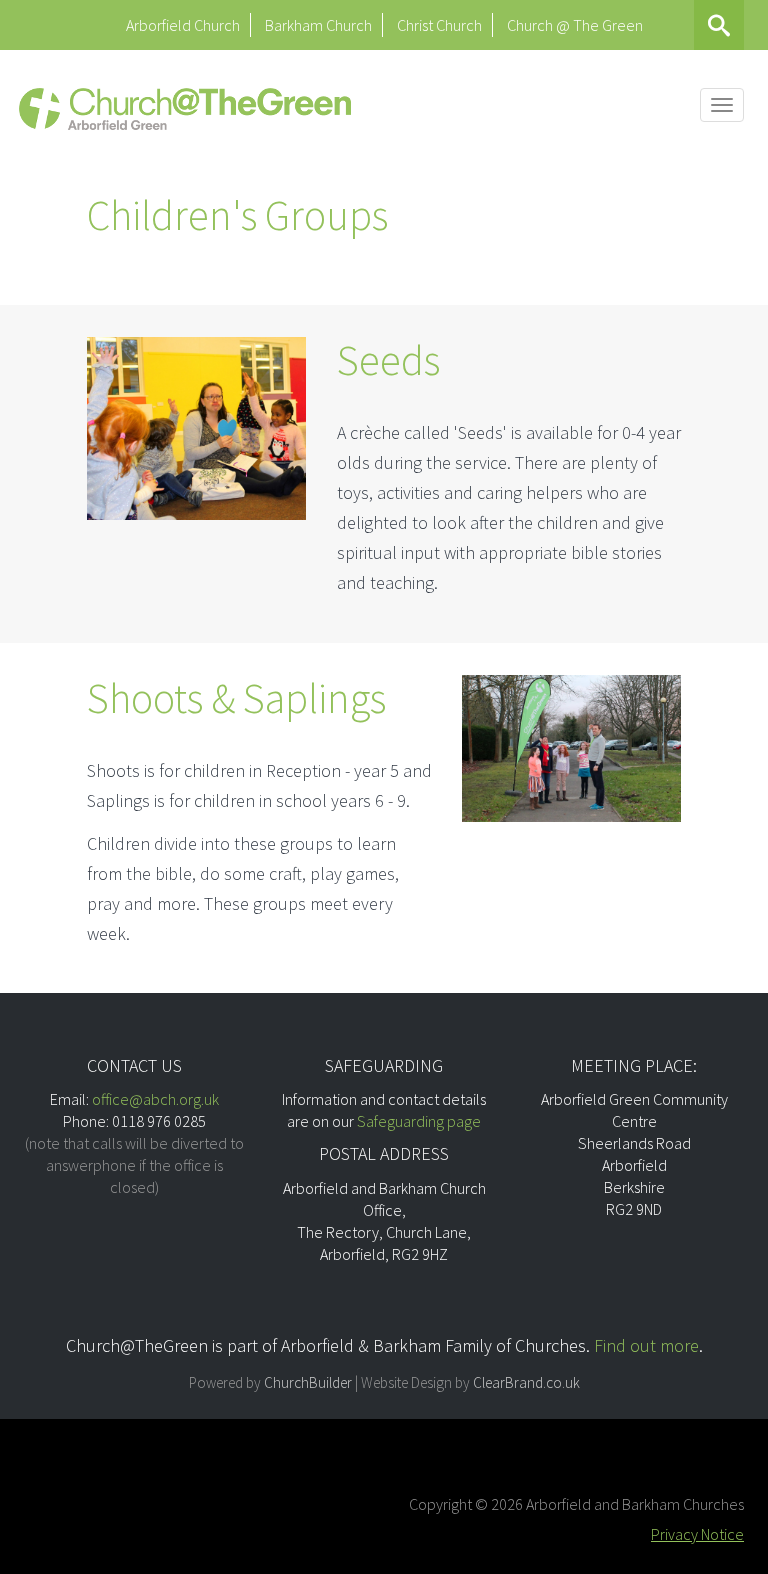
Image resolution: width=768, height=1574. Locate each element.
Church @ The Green (575, 25)
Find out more (646, 1345)
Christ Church (439, 25)
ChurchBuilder (308, 1382)
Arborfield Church (183, 25)
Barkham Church (318, 25)
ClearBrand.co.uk (526, 1382)
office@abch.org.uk (155, 1099)
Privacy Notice (697, 1534)
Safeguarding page (419, 1121)
